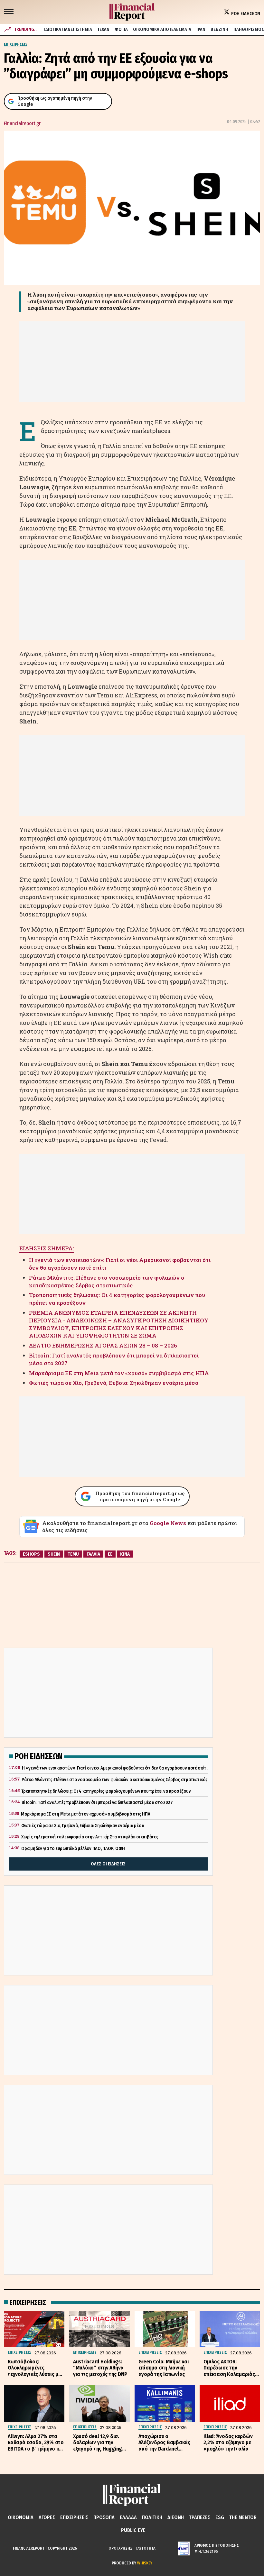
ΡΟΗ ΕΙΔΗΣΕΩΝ (246, 14)
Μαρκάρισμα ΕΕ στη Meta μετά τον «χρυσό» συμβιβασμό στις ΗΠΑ (119, 1373)
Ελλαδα (128, 2517)
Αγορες (47, 2517)
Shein (54, 1554)
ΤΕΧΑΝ (103, 29)
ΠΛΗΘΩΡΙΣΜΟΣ (249, 29)
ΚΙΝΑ (125, 1554)
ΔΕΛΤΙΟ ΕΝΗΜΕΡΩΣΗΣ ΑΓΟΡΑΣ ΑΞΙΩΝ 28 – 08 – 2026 (103, 1345)
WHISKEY (145, 2563)
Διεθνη (176, 2517)
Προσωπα (104, 2517)
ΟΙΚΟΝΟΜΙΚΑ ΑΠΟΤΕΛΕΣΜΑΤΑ (162, 29)
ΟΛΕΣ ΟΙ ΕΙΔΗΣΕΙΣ (108, 1864)
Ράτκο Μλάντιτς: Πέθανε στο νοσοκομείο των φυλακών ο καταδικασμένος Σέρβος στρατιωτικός (107, 1281)
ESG (220, 2517)
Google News (168, 1523)
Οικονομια (21, 2517)
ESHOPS (31, 1554)
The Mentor (243, 2517)
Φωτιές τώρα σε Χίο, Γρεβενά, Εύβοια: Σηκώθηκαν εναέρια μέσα (114, 1383)
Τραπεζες (200, 2517)
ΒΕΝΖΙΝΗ (219, 29)
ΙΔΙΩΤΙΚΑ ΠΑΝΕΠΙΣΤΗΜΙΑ (68, 29)
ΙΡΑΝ (201, 29)
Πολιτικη (152, 2517)
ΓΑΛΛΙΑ (93, 1554)
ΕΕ (110, 1554)
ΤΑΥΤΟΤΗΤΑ (146, 2548)
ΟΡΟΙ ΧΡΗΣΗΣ (120, 2548)
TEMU (73, 1554)
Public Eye (133, 2530)
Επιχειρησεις (74, 2517)
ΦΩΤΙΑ (121, 29)
